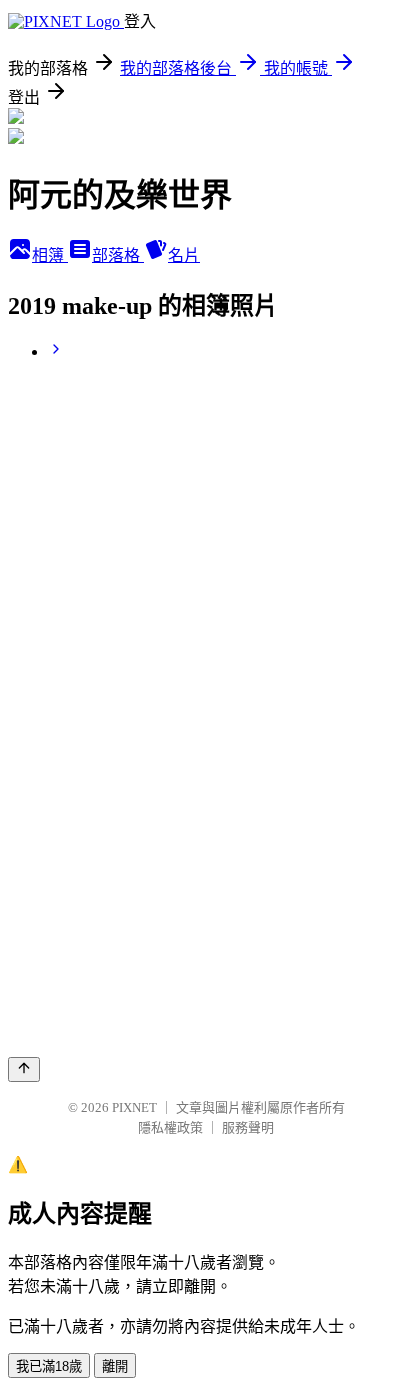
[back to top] (24, 1069)
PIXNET (134, 1107)
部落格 (118, 255)
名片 (184, 255)
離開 (115, 1366)
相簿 (50, 255)
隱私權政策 (170, 1127)
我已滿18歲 (49, 1366)
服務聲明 (248, 1127)
